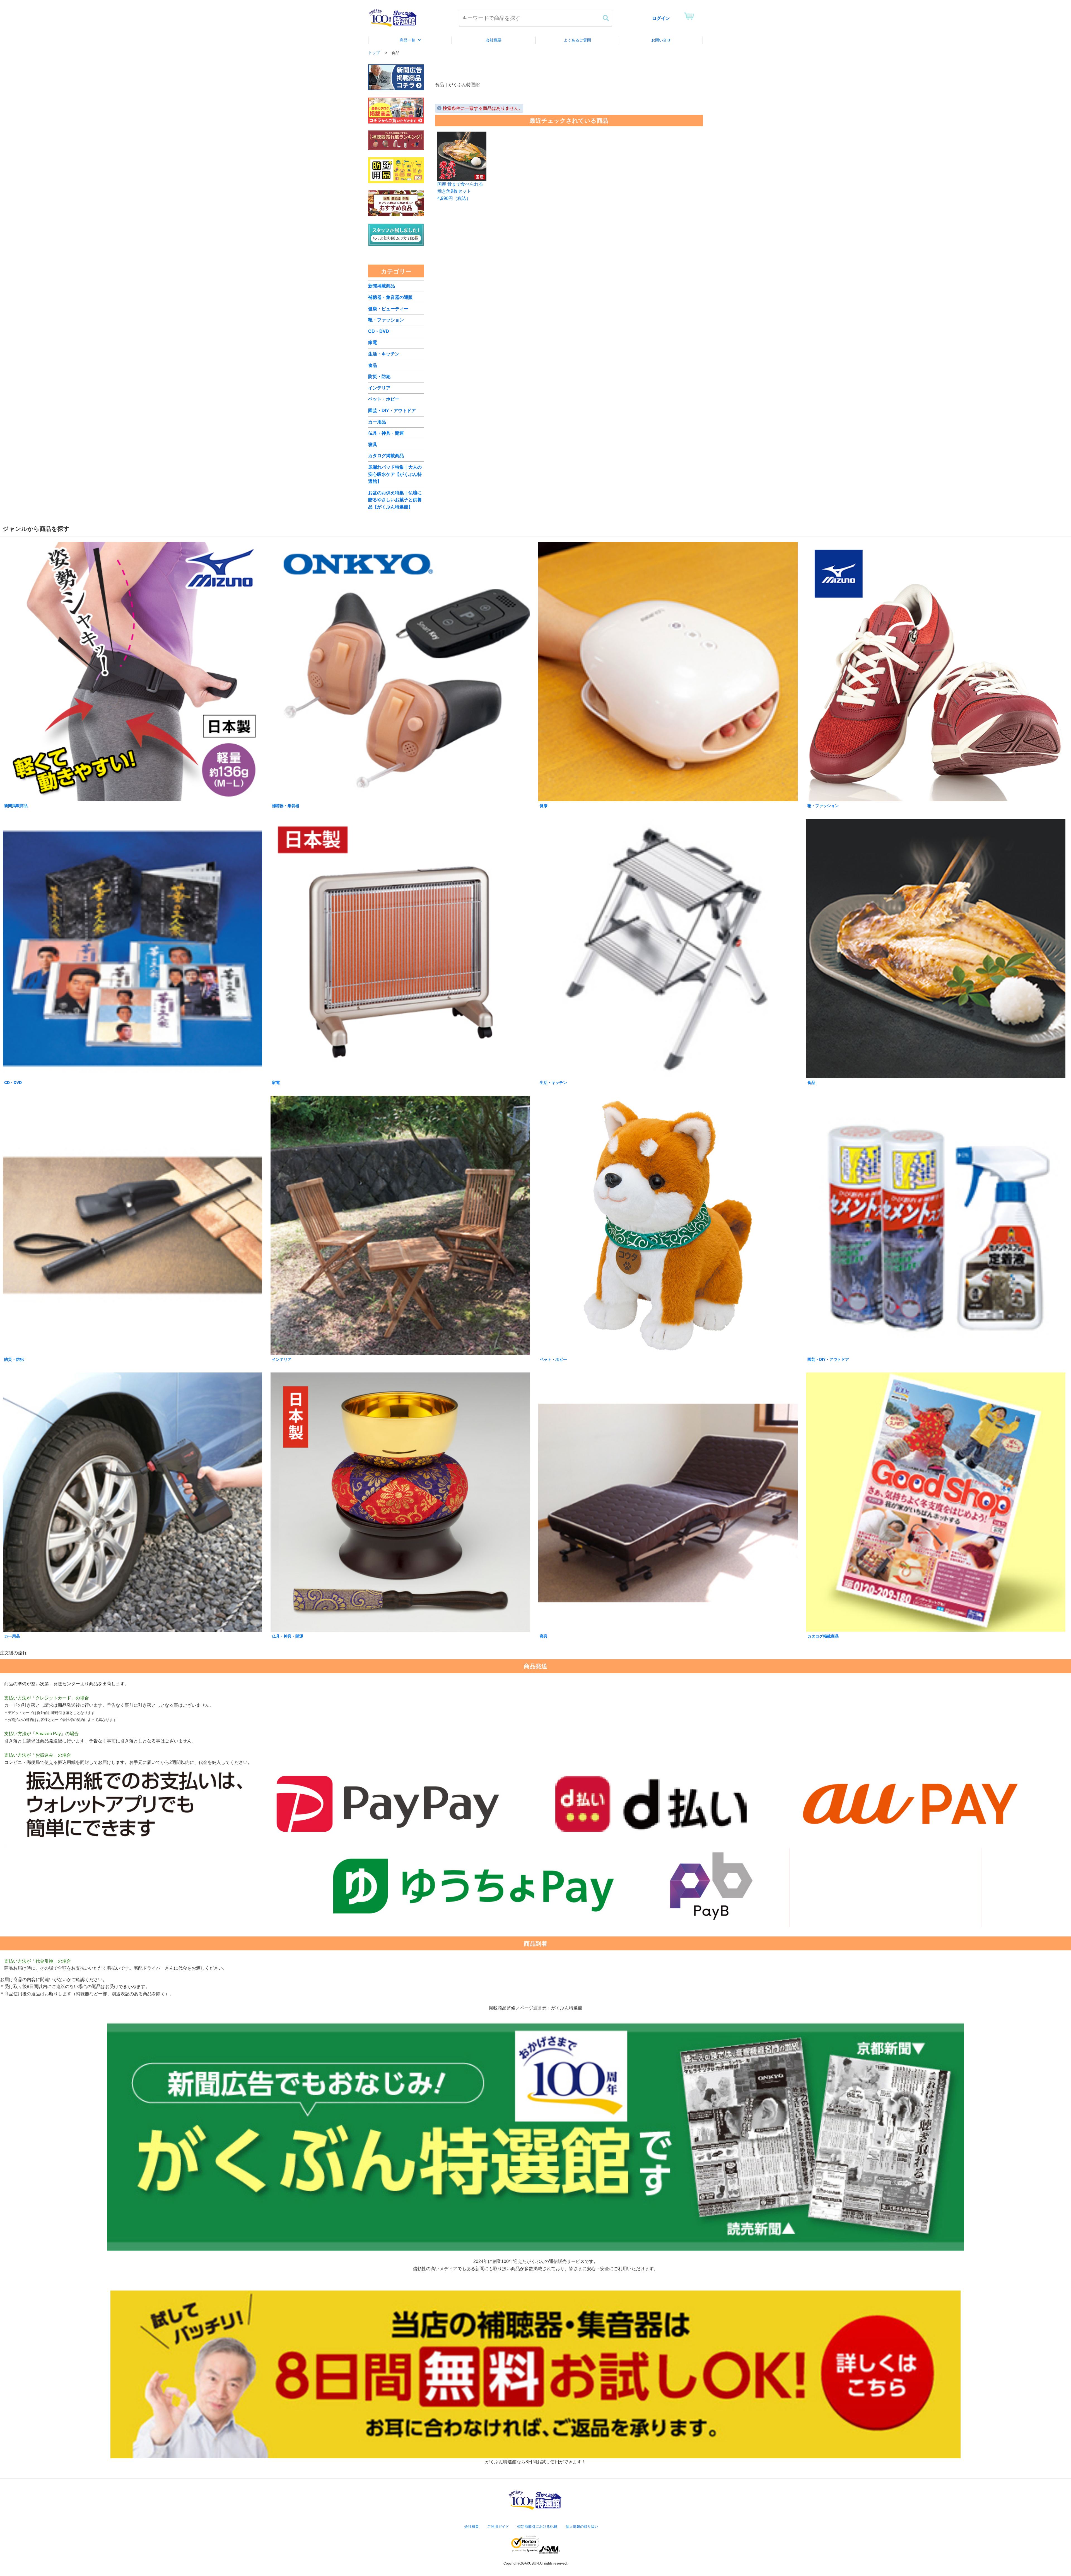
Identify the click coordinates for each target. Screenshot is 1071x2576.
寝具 (373, 445)
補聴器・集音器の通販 (390, 297)
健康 (544, 806)
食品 (373, 365)
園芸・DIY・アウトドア (392, 411)
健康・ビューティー (388, 309)
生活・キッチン (384, 354)
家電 (373, 342)
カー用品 (377, 422)
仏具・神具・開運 (386, 433)
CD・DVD (379, 331)
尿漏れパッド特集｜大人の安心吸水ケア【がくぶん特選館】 (395, 474)
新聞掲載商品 (382, 286)
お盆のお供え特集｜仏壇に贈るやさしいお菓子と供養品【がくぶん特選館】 (395, 500)
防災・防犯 (379, 377)
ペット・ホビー (384, 399)
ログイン (661, 18)
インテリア (379, 388)
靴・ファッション (386, 320)
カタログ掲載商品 (386, 456)
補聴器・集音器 (286, 806)
